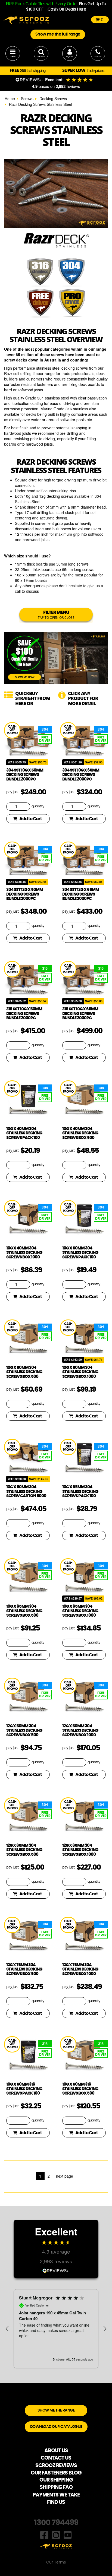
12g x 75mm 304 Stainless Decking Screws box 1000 (80, 1969)
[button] (7, 2329)
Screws (27, 99)
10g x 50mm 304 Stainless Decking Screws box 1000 (80, 1372)
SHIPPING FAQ (56, 2487)
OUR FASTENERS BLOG (56, 2473)
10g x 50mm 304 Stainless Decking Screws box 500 (24, 1372)
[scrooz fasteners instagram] (56, 2534)
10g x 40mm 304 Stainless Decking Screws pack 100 (24, 1133)
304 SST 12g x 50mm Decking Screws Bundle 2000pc (25, 894)
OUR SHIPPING (56, 2480)
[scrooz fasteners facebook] (44, 2534)
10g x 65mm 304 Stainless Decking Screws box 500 (24, 1611)
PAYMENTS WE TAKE (56, 2495)
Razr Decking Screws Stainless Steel (41, 104)
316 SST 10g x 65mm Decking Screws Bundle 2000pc (80, 1014)
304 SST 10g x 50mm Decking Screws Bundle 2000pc (25, 775)
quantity (38, 806)
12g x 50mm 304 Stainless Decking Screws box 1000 (80, 1731)
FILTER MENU (56, 615)
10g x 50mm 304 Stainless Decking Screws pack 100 (80, 1253)
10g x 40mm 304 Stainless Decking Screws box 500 (80, 1133)
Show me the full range (58, 34)
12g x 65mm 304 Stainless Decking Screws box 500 (24, 1850)
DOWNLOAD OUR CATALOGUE (56, 2427)
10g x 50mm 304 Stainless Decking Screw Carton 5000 (26, 1492)
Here (81, 9)
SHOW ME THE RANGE (56, 2410)
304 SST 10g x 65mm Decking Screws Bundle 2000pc (81, 775)
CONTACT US (56, 2458)
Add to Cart (31, 819)
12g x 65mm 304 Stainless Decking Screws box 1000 (80, 1850)
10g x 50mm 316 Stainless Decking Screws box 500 (80, 2089)
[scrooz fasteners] (26, 20)
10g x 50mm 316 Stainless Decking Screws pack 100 (24, 2089)
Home (10, 99)
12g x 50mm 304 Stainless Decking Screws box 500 (24, 1731)
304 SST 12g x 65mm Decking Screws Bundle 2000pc (81, 894)
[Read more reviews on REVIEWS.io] (56, 2270)
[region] (56, 2329)
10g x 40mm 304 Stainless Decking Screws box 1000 (24, 1253)
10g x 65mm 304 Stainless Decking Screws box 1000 (80, 1611)
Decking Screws (53, 99)
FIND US (56, 2502)
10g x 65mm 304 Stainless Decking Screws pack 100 (80, 1492)
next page (65, 2176)
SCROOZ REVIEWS (56, 2466)
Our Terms (56, 2562)
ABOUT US (56, 2451)
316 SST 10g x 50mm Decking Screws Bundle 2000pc (24, 1014)
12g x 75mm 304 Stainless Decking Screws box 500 (24, 1969)
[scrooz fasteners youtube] (68, 2534)
